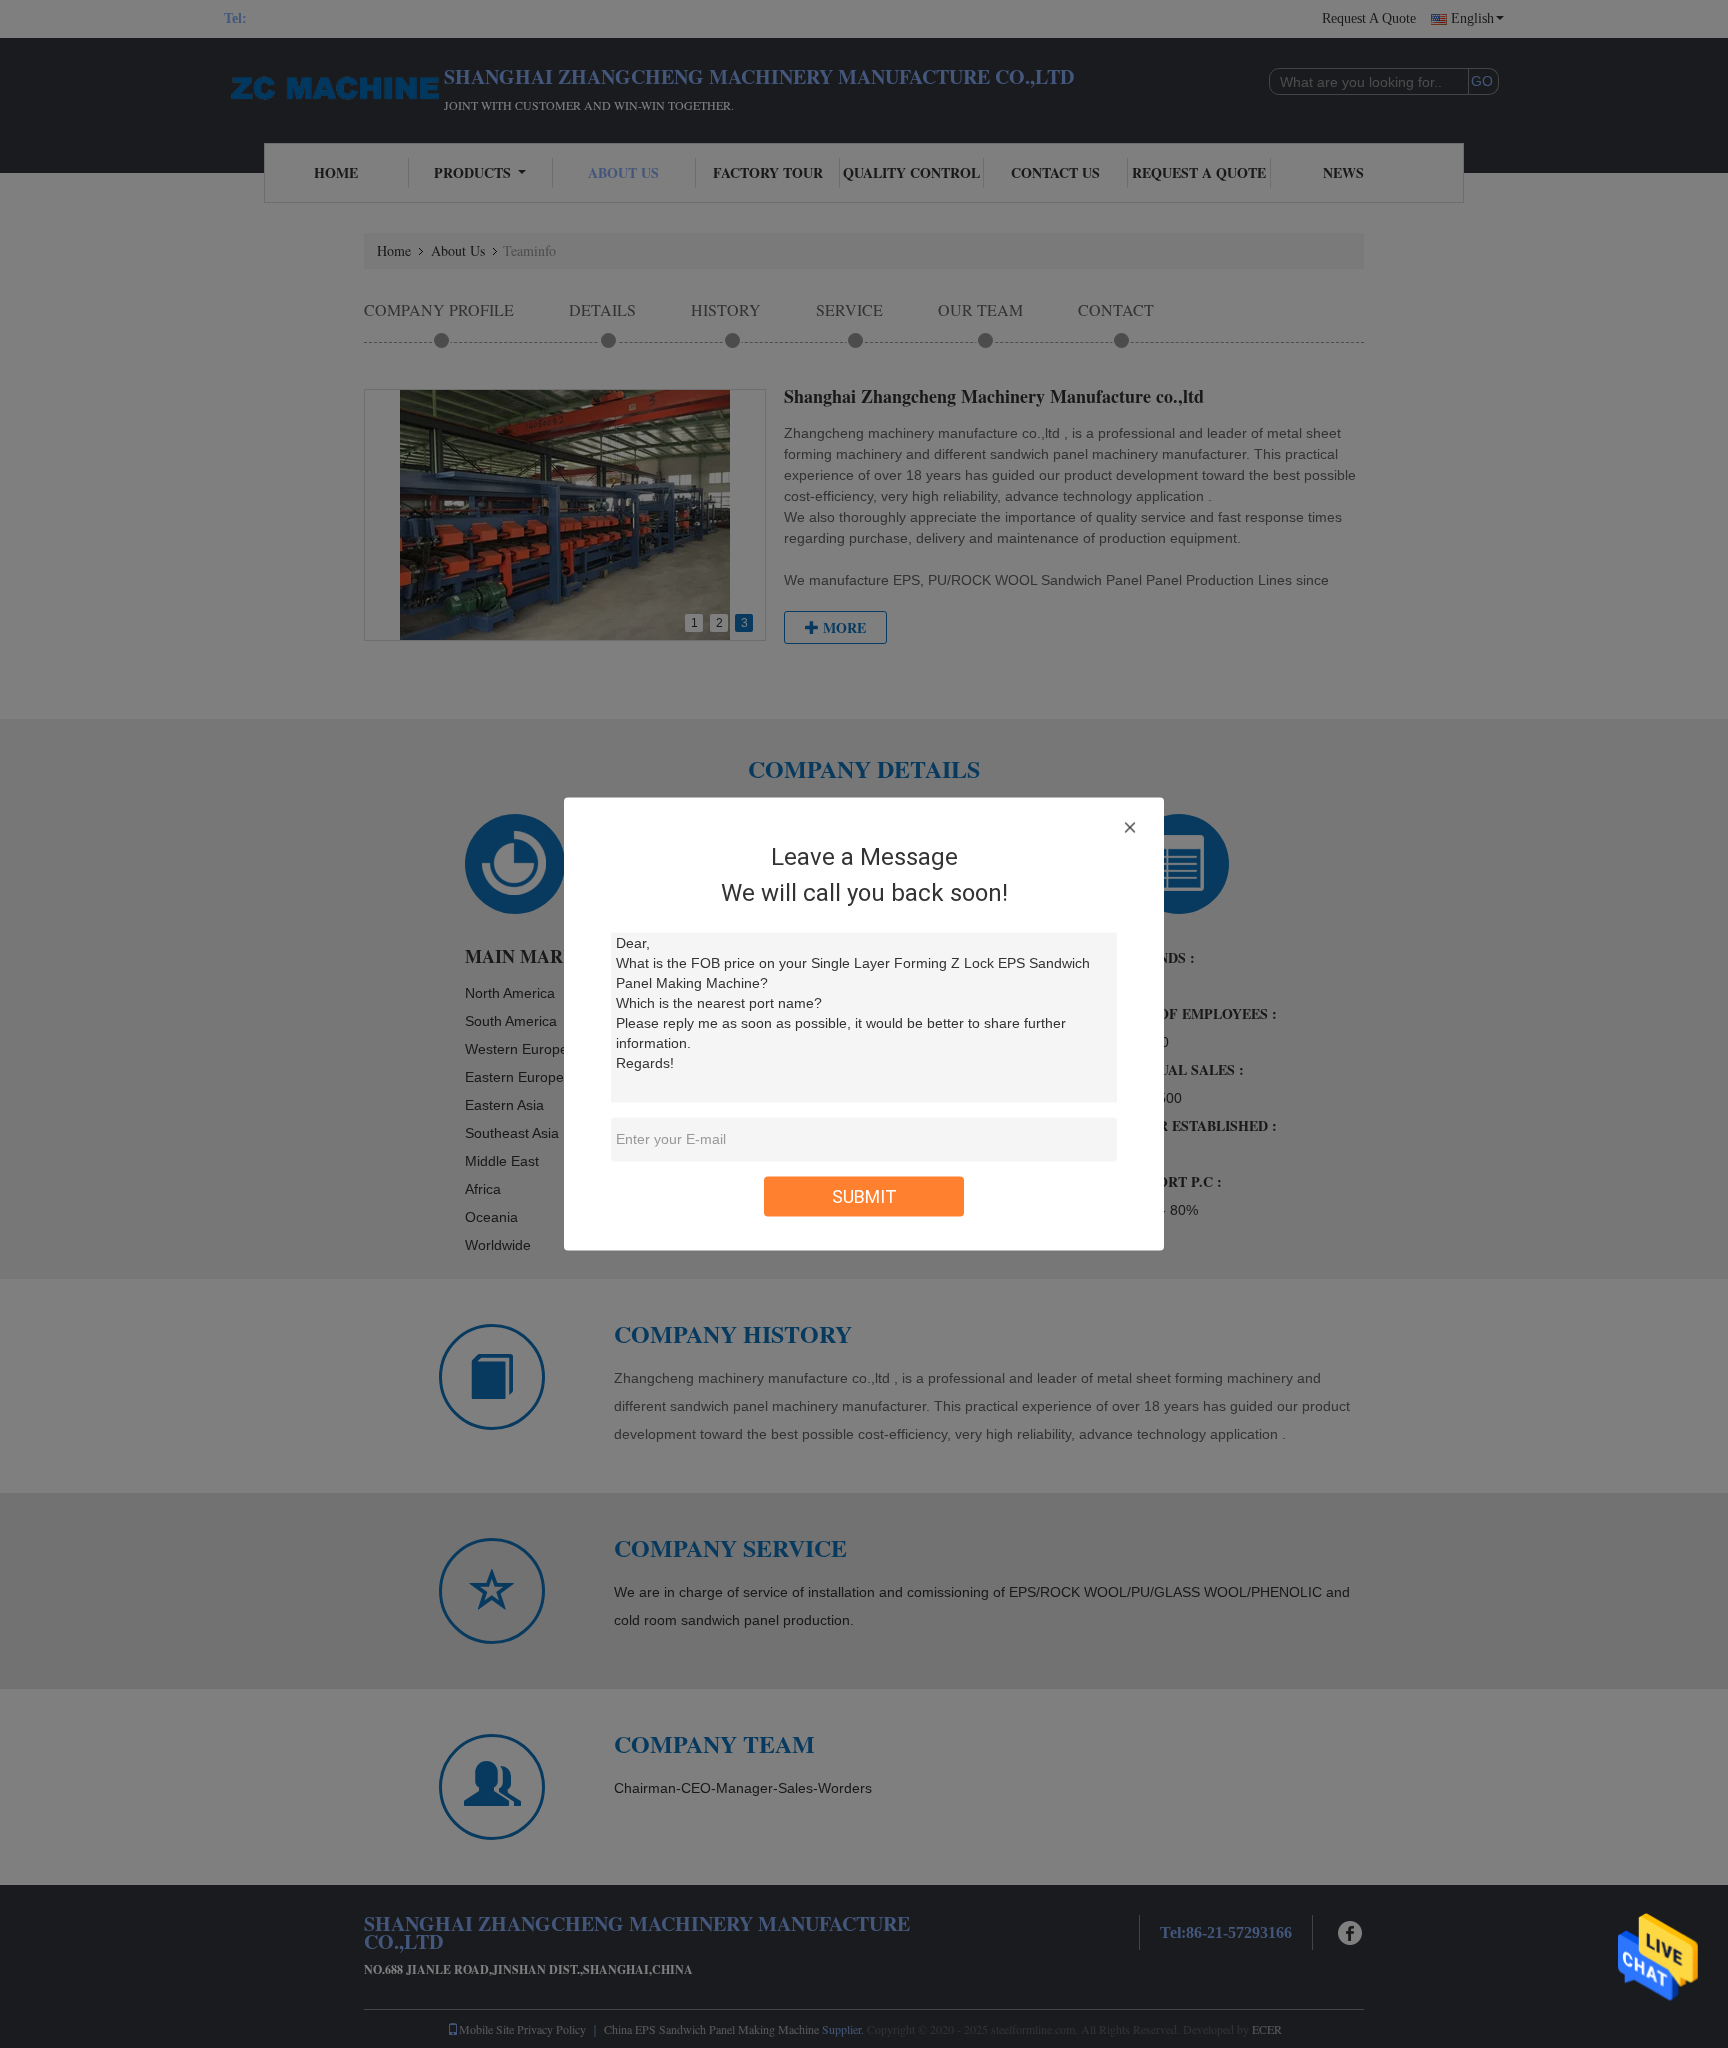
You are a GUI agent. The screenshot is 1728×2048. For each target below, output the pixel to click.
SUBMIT (864, 1196)
